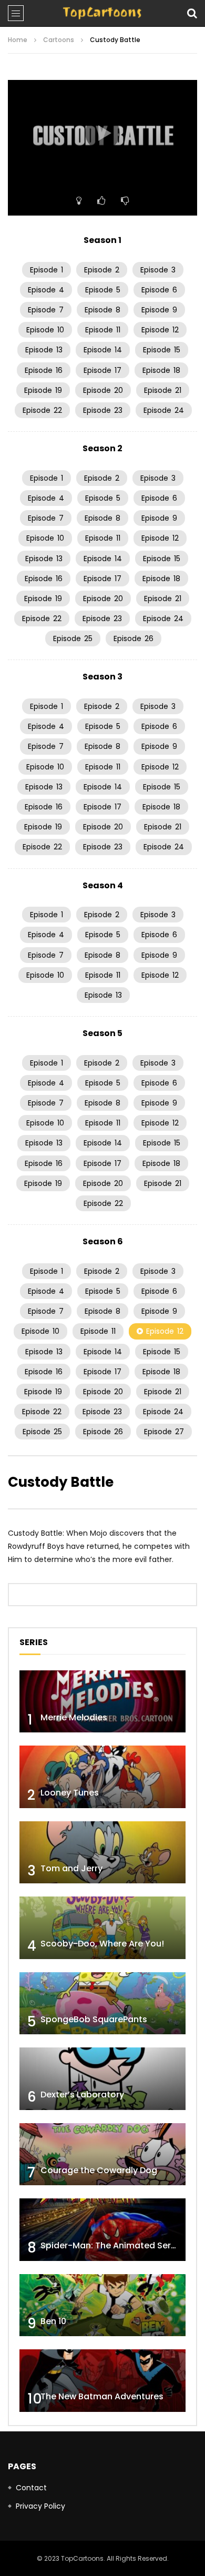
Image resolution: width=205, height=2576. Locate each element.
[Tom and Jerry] (102, 1853)
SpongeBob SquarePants (94, 2019)
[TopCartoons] (102, 13)
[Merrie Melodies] (102, 1702)
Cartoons (59, 40)
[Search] (192, 13)
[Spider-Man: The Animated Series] (102, 2230)
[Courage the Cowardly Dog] (102, 2154)
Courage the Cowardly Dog (99, 2170)
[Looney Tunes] (102, 1777)
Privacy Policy (40, 2506)
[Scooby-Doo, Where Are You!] (102, 1928)
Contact (31, 2488)
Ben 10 (53, 2321)
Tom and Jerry (71, 1868)
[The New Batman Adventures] (102, 2381)
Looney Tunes (70, 1793)
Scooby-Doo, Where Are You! (102, 1944)
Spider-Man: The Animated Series (112, 2245)
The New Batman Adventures (102, 2396)
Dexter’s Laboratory (82, 2095)
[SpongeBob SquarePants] (102, 2004)
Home (18, 40)
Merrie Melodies (74, 1717)
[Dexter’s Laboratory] (102, 2079)
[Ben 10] (102, 2305)
